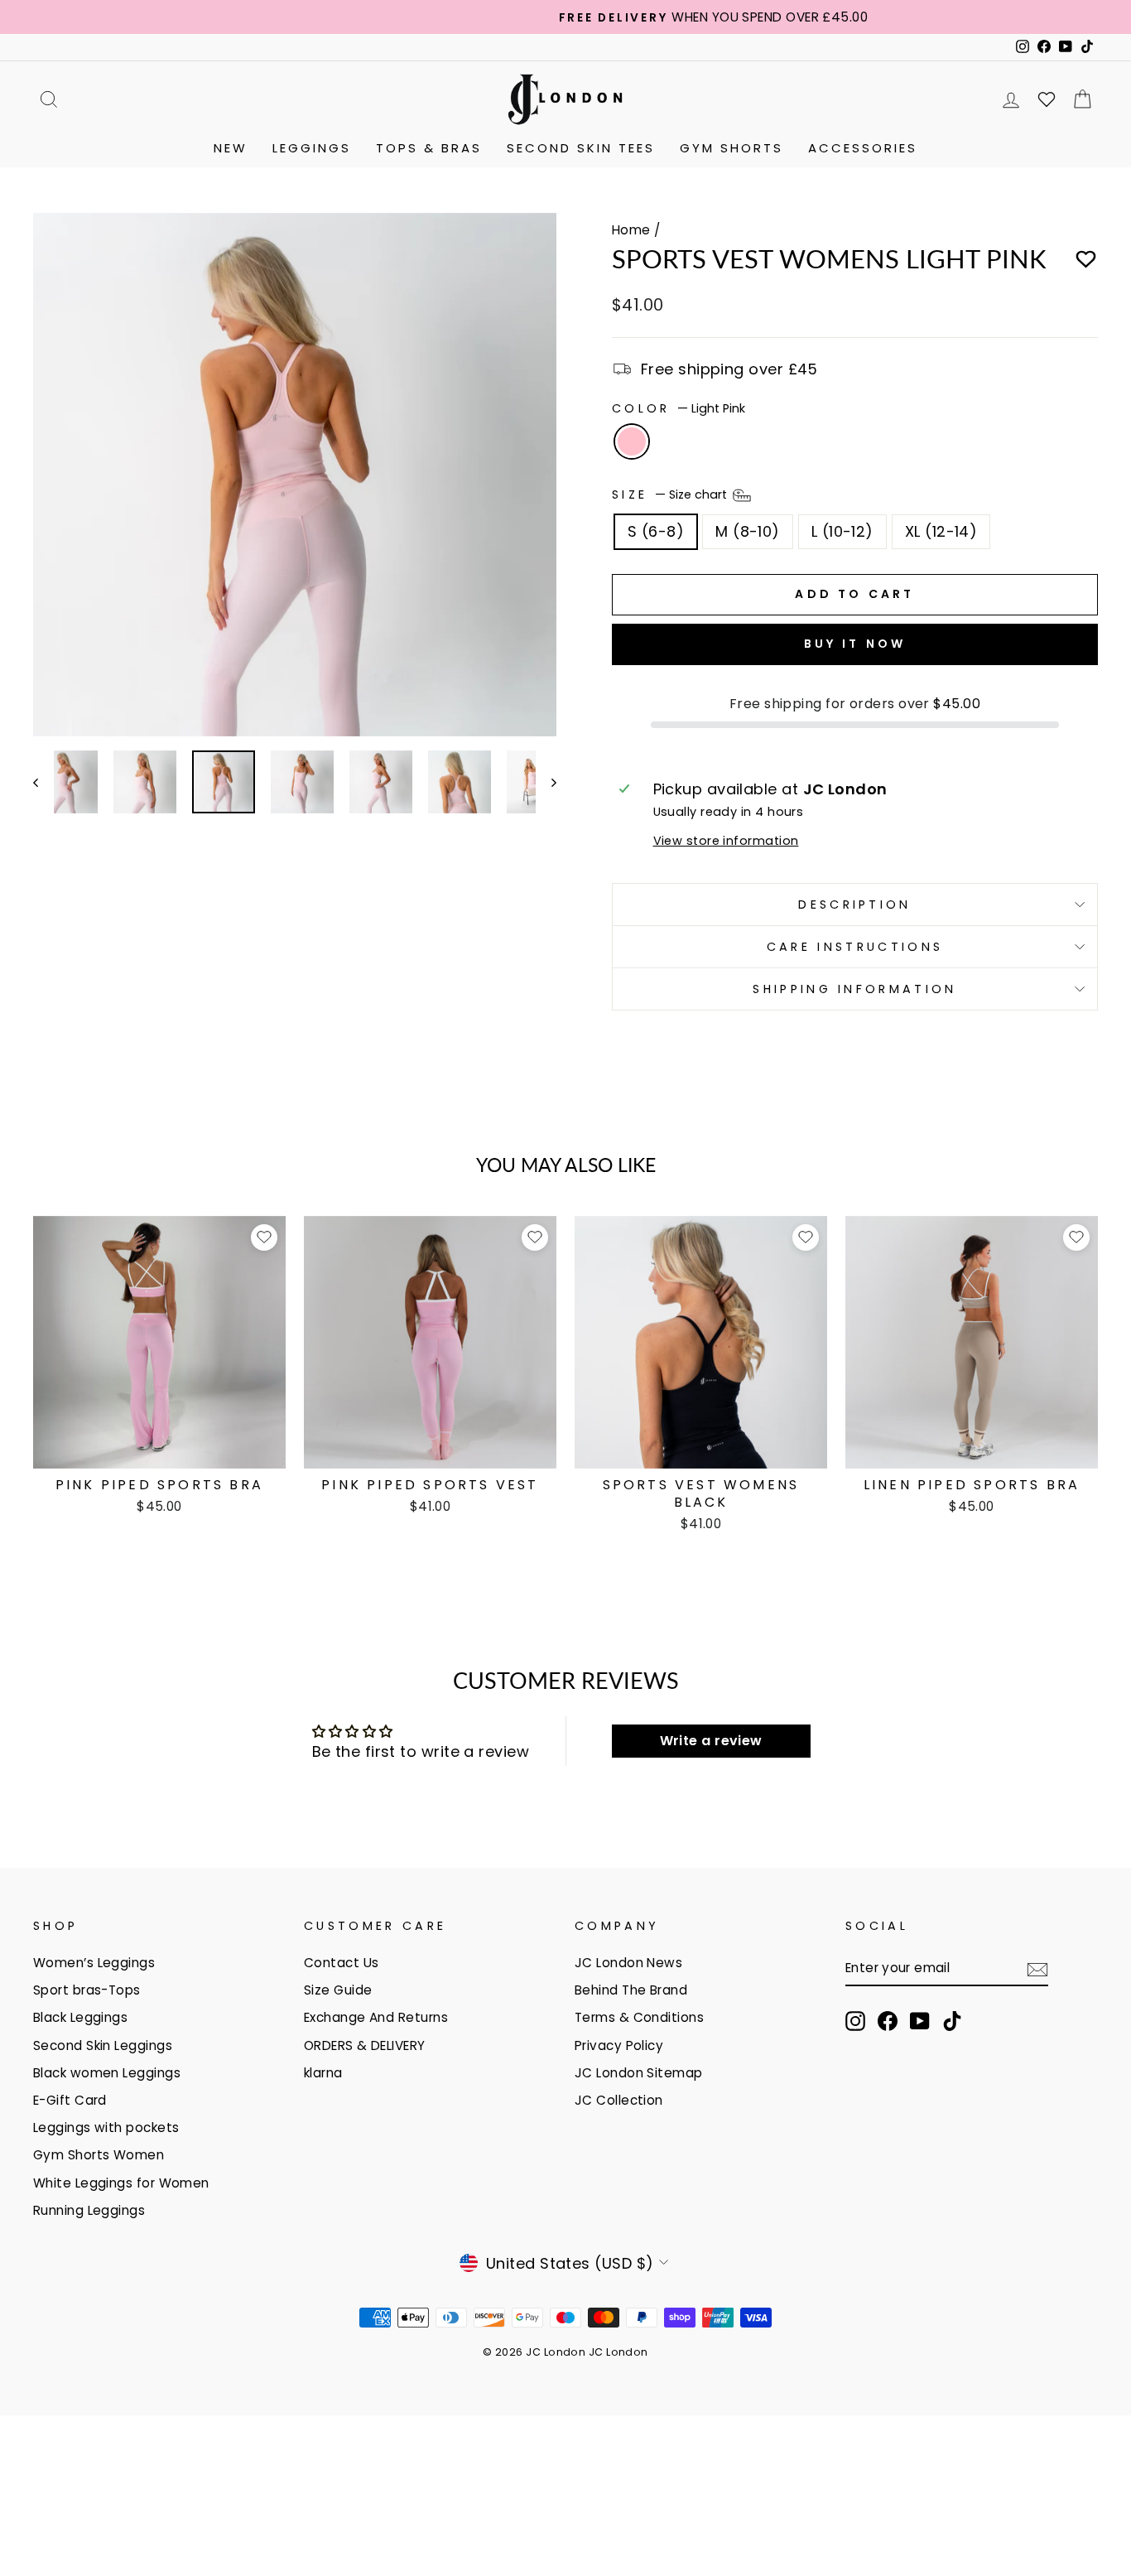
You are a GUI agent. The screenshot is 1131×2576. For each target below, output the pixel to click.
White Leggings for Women (121, 2183)
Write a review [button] (711, 1741)
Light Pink (632, 441)
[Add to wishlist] (1086, 260)
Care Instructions (855, 947)
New (231, 148)
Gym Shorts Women (99, 2155)
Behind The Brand (631, 1990)
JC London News (628, 1963)
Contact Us (342, 1963)
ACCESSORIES (863, 148)
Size (671, 494)
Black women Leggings (107, 2073)
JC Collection (619, 2100)
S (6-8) (656, 531)
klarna (323, 2073)
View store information (726, 841)
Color (679, 408)
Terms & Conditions (639, 2017)
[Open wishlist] (1047, 99)
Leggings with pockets (106, 2127)
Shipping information (854, 989)
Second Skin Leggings (103, 2045)
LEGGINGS (312, 148)
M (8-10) (748, 531)
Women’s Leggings (94, 1963)
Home (631, 230)
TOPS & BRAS (429, 148)
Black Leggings (80, 2017)
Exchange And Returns (376, 2017)
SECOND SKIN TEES (581, 148)
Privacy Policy (619, 2045)
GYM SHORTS (732, 148)
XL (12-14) (941, 531)
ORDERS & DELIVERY (365, 2045)
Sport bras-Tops (87, 1990)
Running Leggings (89, 2210)
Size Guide (338, 1990)
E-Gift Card (70, 2100)
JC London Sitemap (639, 2073)
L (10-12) (842, 531)
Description (855, 904)
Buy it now (855, 644)
